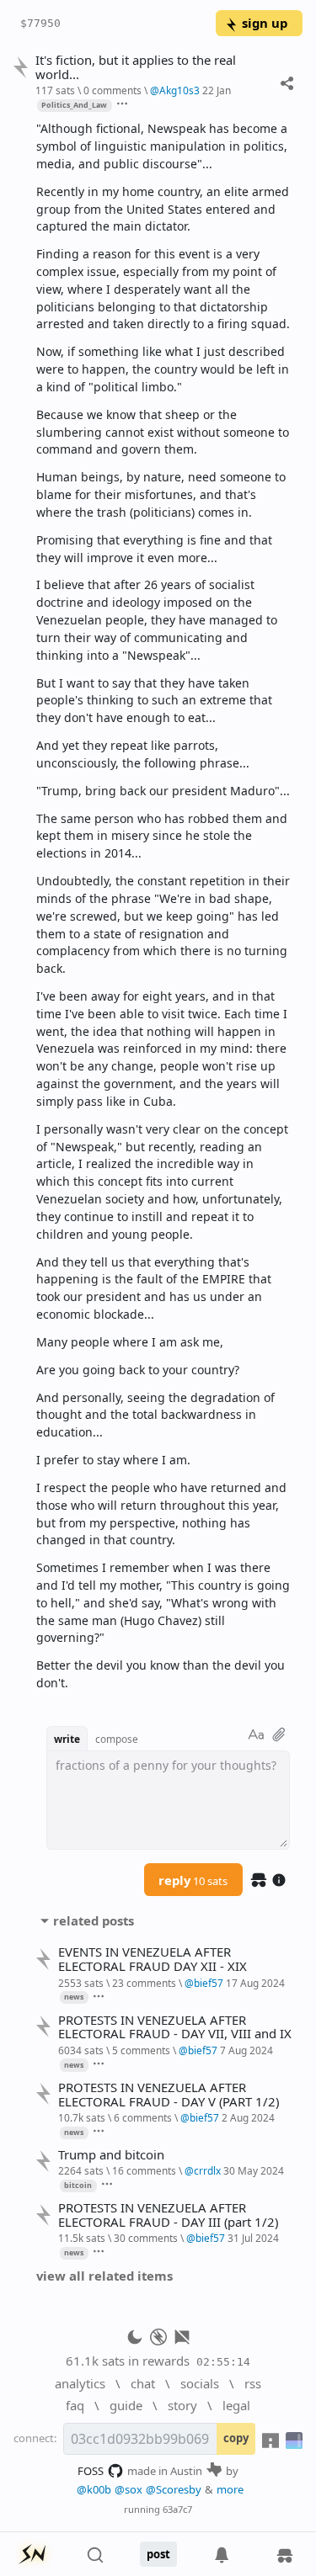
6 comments (143, 2117)
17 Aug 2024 (255, 1983)
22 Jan (217, 90)
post (158, 2554)
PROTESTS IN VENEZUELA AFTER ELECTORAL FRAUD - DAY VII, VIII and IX (175, 2027)
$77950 (40, 23)
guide (126, 2405)
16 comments (144, 2170)
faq (75, 2405)
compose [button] (117, 1739)
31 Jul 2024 (253, 2238)
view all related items (104, 2276)
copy (236, 2438)
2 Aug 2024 (248, 2117)
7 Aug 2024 (246, 2050)
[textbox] (163, 906)
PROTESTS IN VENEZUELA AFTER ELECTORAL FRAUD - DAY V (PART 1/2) (169, 2095)
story (182, 2405)
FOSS (91, 2471)
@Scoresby (174, 2489)
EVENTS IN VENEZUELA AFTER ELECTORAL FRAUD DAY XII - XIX (153, 1959)
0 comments (112, 90)
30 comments (146, 2238)
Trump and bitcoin (111, 2155)
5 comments (141, 2050)
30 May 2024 (254, 2170)
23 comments (144, 1983)
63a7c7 (177, 2509)
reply (193, 1880)
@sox (129, 2489)
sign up (265, 23)
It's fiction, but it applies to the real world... (136, 67)
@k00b (94, 2489)
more (230, 2489)
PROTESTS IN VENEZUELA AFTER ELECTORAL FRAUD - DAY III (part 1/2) (168, 2215)
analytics (80, 2383)
